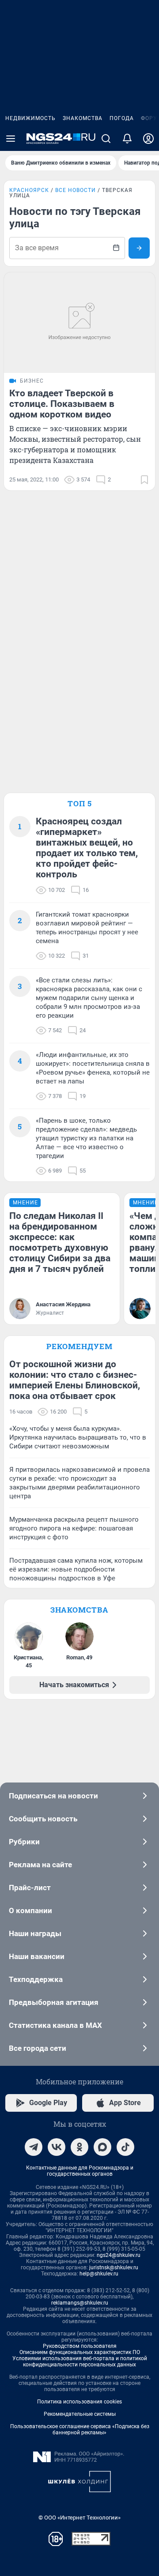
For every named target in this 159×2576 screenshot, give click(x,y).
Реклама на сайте (40, 1865)
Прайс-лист (30, 1888)
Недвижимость (30, 118)
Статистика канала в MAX (55, 2025)
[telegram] (34, 2147)
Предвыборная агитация (54, 2002)
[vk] (57, 2147)
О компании (30, 1910)
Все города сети (38, 2048)
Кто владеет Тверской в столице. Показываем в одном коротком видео (62, 404)
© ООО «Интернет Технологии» (79, 2518)
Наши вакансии (37, 1956)
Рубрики (24, 1842)
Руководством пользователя (80, 2346)
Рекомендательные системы (80, 2414)
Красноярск (29, 190)
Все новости (76, 190)
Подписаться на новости (53, 1796)
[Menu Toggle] (11, 139)
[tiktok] (125, 2147)
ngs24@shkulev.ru (119, 2255)
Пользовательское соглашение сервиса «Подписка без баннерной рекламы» (80, 2429)
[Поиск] (106, 139)
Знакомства (83, 118)
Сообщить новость (43, 1819)
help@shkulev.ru (99, 2274)
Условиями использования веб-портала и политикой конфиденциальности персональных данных (80, 2362)
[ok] (79, 2147)
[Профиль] (148, 139)
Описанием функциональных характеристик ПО (80, 2352)
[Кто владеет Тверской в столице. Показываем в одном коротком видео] (79, 323)
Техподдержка (36, 1979)
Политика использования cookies (79, 2402)
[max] (102, 2147)
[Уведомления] (127, 139)
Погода (122, 118)
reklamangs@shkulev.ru (80, 2303)
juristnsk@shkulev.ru (114, 2268)
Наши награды (35, 1933)
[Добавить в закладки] (144, 480)
